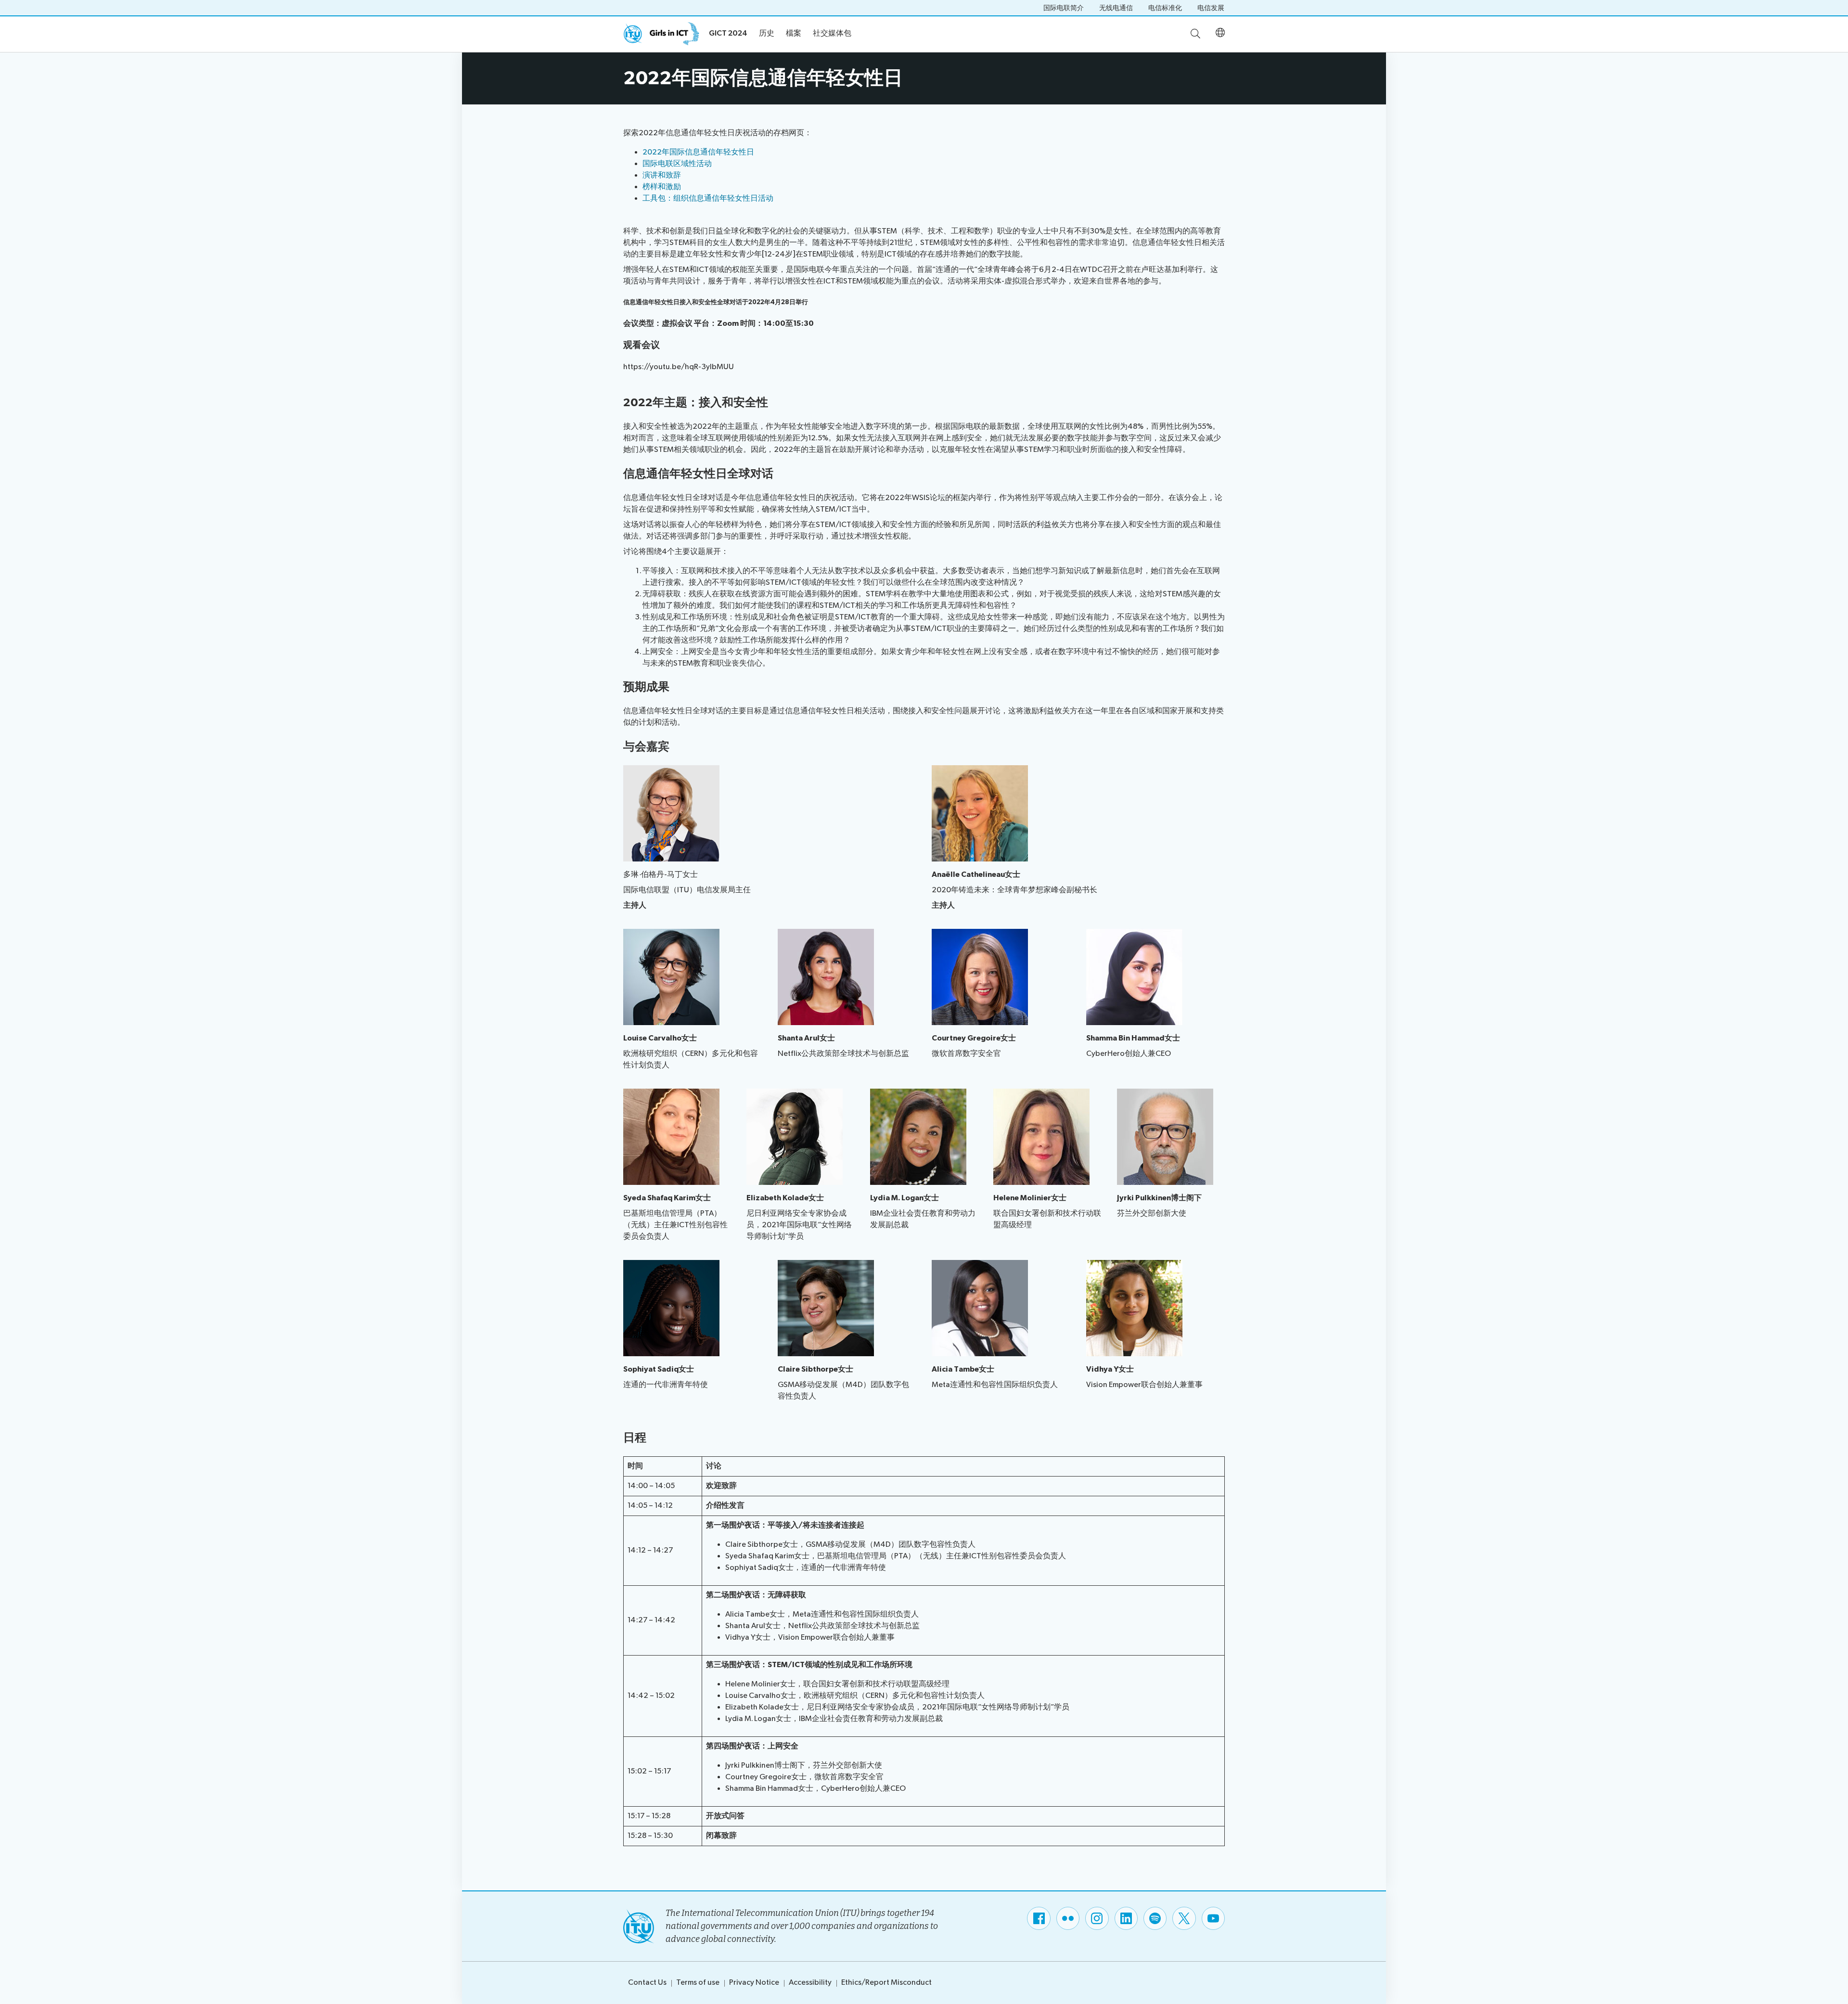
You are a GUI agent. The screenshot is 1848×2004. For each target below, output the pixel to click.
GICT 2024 (728, 33)
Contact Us (647, 1983)
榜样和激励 (662, 187)
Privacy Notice (754, 1983)
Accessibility (810, 1983)
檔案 (794, 33)
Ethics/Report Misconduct (886, 1983)
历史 (767, 33)
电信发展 (1211, 8)
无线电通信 (1116, 8)
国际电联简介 (1064, 8)
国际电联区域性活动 (677, 164)
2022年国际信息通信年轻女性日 (698, 152)
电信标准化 (1165, 8)
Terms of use (698, 1983)
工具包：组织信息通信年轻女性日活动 (708, 199)
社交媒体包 (832, 33)
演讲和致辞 (662, 175)
